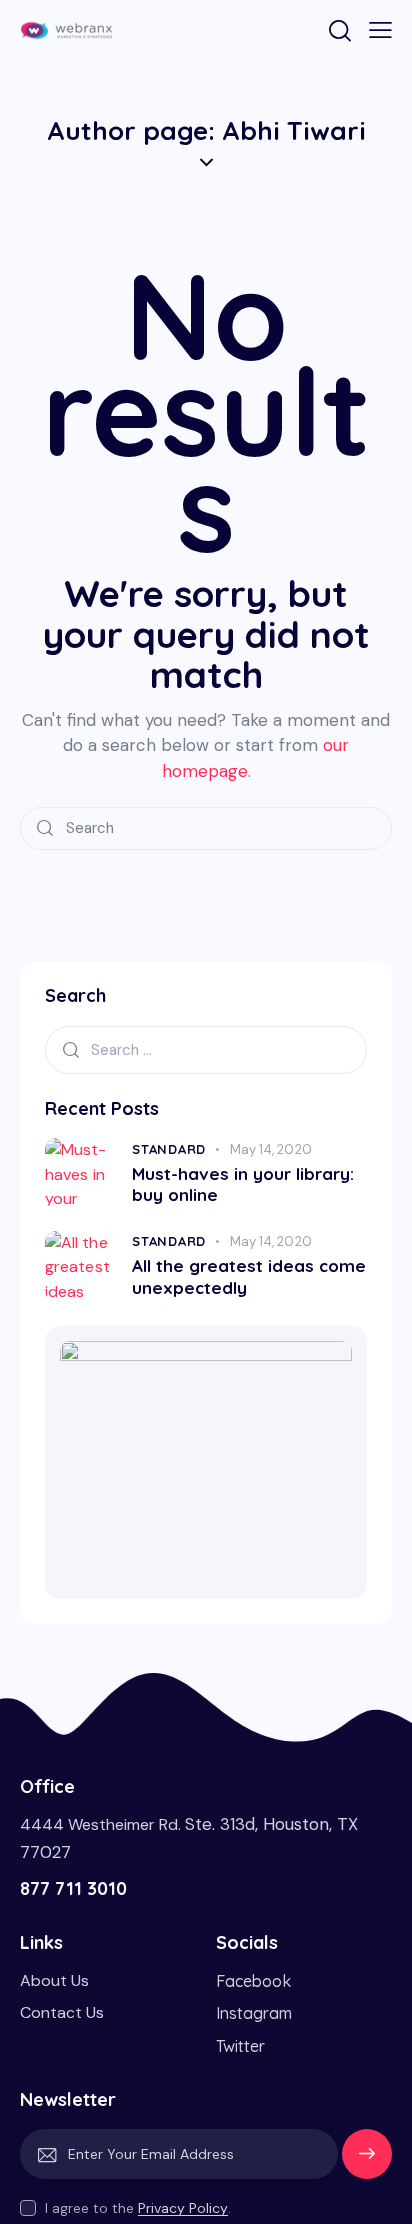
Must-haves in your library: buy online (243, 1184)
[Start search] (45, 828)
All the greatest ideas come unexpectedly (249, 1276)
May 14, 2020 (271, 1149)
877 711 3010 (73, 1888)
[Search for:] (206, 1049)
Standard (169, 1149)
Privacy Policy (183, 2208)
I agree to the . (138, 2208)
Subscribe (367, 2163)
